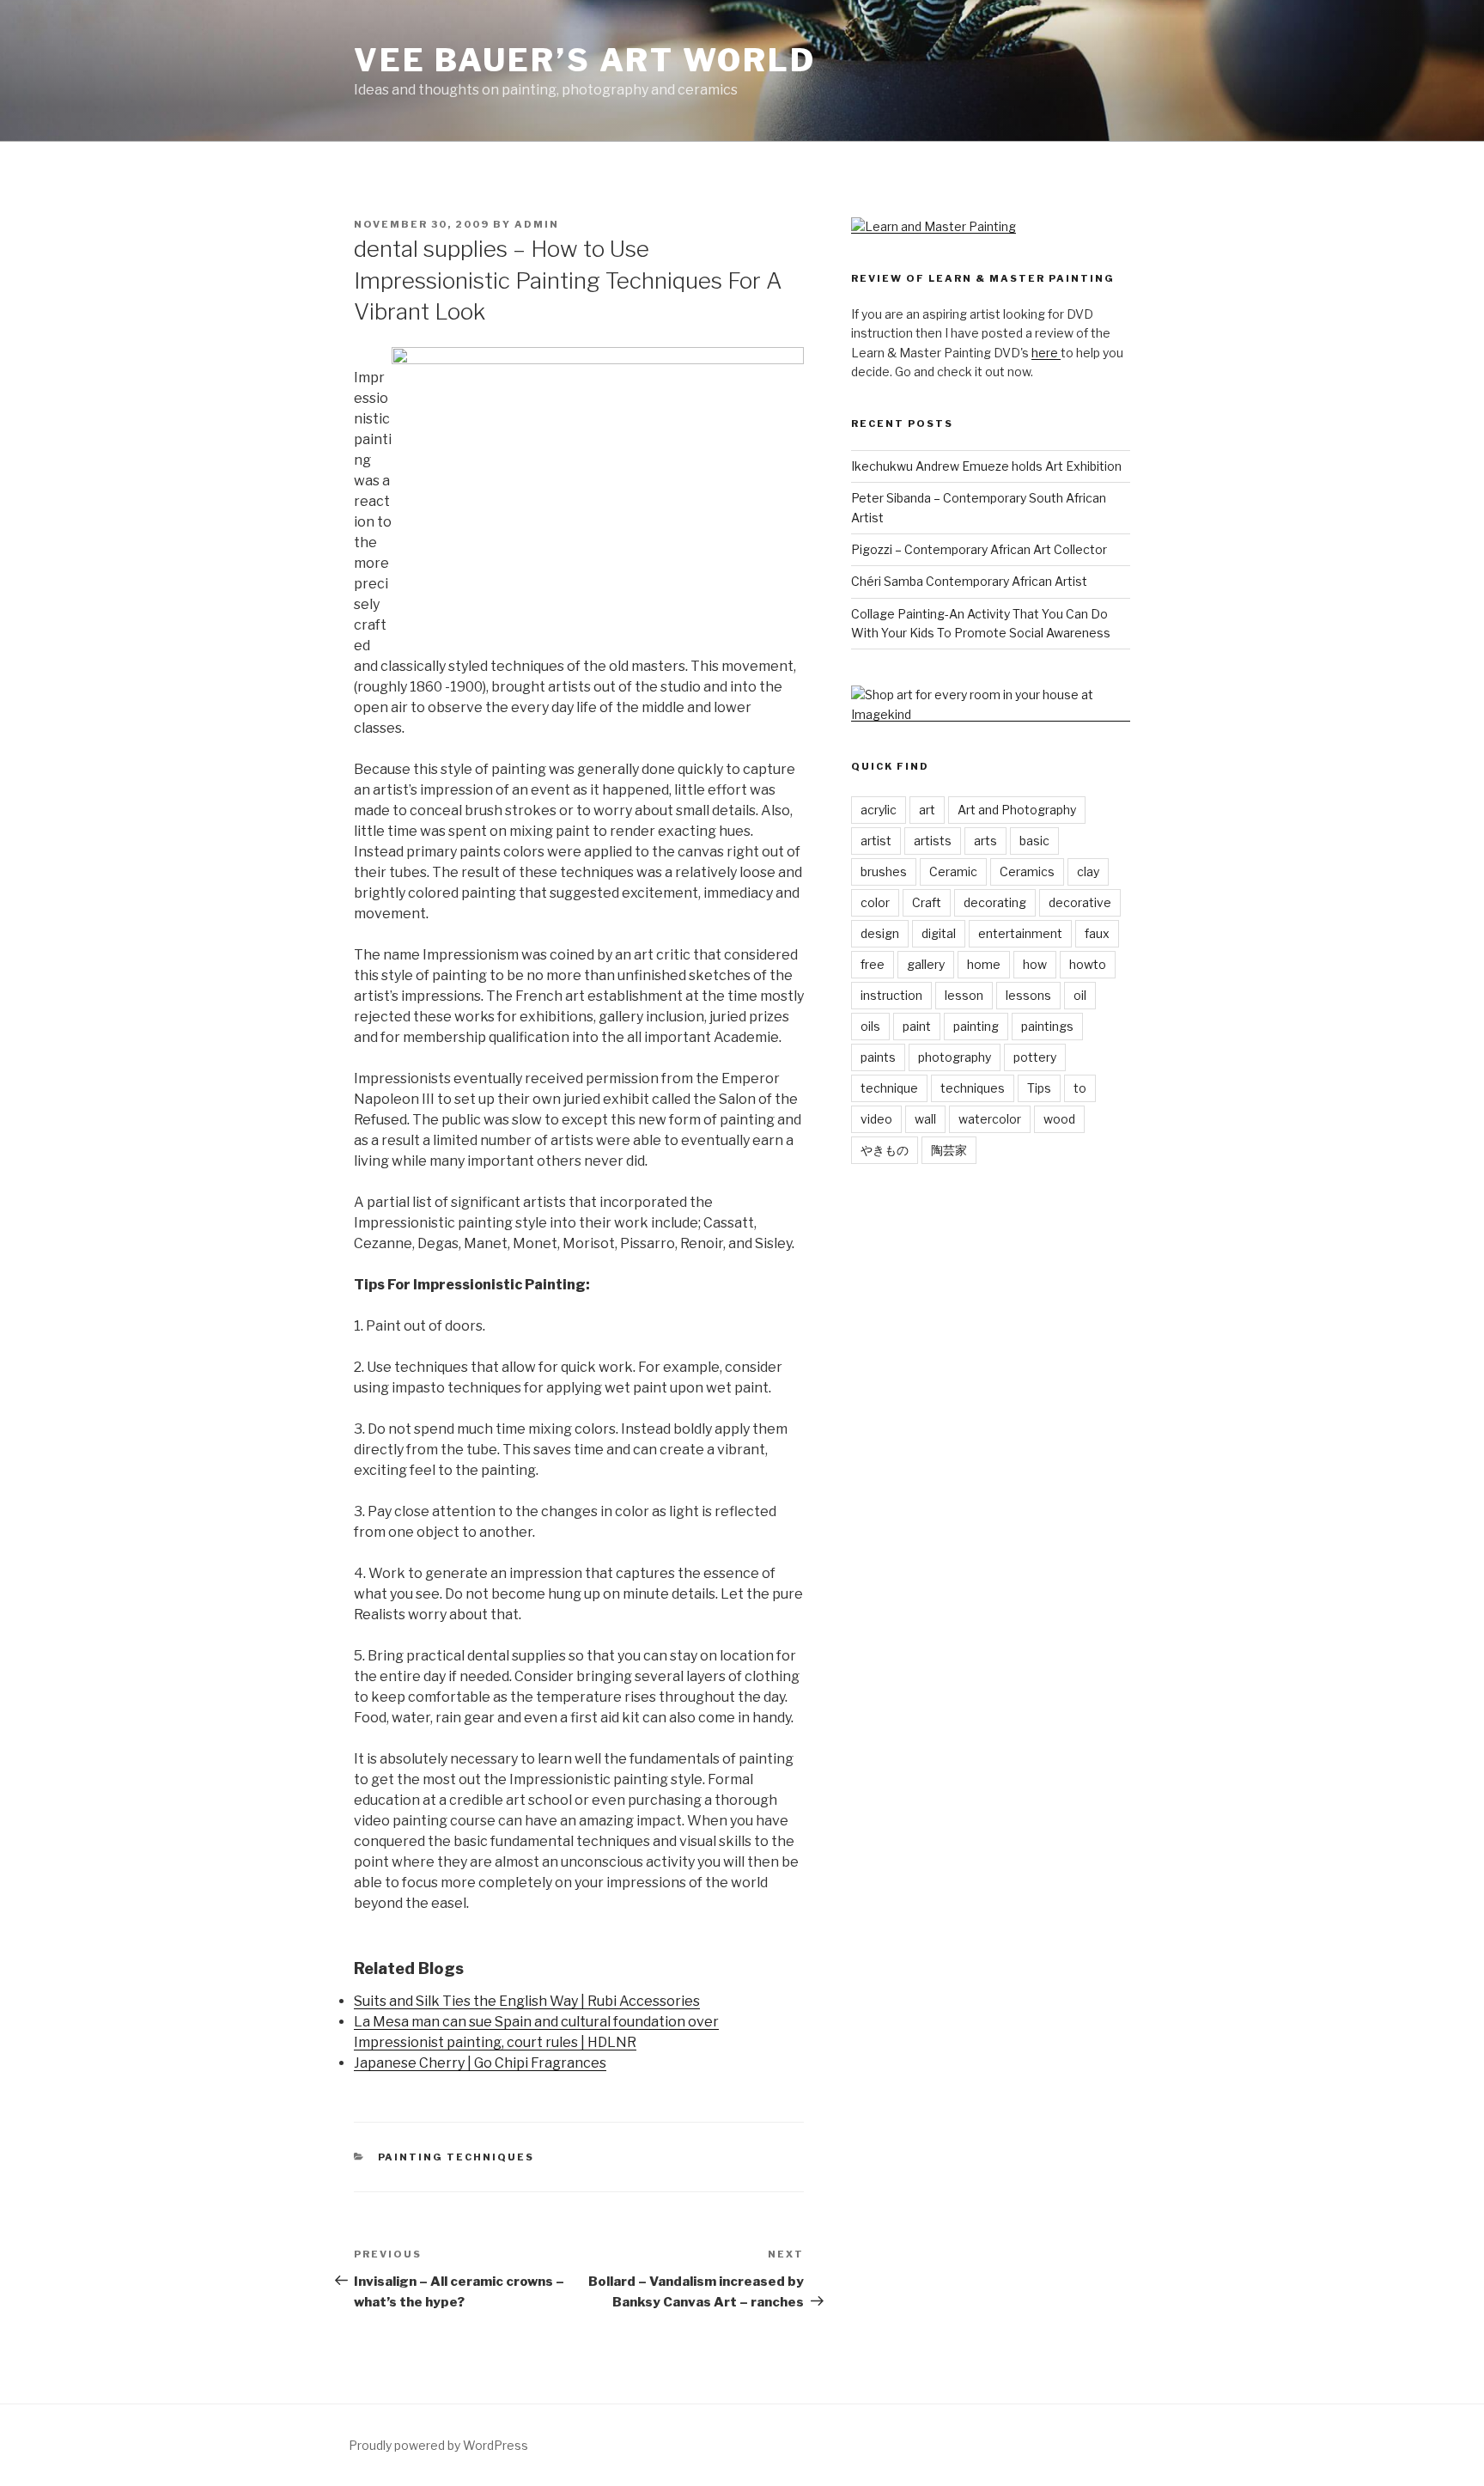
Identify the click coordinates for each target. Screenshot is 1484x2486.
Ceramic (953, 871)
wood (1059, 1119)
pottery (1035, 1057)
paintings (1047, 1026)
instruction (891, 995)
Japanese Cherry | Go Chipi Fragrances (480, 2063)
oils (870, 1026)
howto (1088, 964)
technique (889, 1088)
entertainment (1020, 933)
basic (1034, 841)
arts (985, 841)
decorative (1080, 902)
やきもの (885, 1150)
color (875, 902)
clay (1088, 871)
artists (933, 841)
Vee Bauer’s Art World (584, 60)
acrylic (879, 810)
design (880, 933)
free (873, 964)
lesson (964, 995)
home (984, 964)
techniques (973, 1088)
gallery (926, 964)
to (1080, 1088)
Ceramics (1027, 871)
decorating (995, 902)
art (927, 810)
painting (976, 1026)
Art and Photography (1017, 810)
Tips (1039, 1088)
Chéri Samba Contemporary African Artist (969, 581)
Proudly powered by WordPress (438, 2445)
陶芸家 (949, 1150)
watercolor (990, 1119)
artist (876, 841)
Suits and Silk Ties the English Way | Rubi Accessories (527, 2001)
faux (1097, 933)
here (1046, 353)
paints (878, 1057)
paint (917, 1026)
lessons (1028, 995)
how (1035, 964)
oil (1080, 995)
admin (537, 224)
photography (955, 1057)
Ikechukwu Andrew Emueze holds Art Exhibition (986, 466)
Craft (927, 902)
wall (925, 1119)
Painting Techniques (456, 2157)
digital (939, 933)
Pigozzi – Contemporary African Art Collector (979, 549)
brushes (884, 871)
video (876, 1119)
